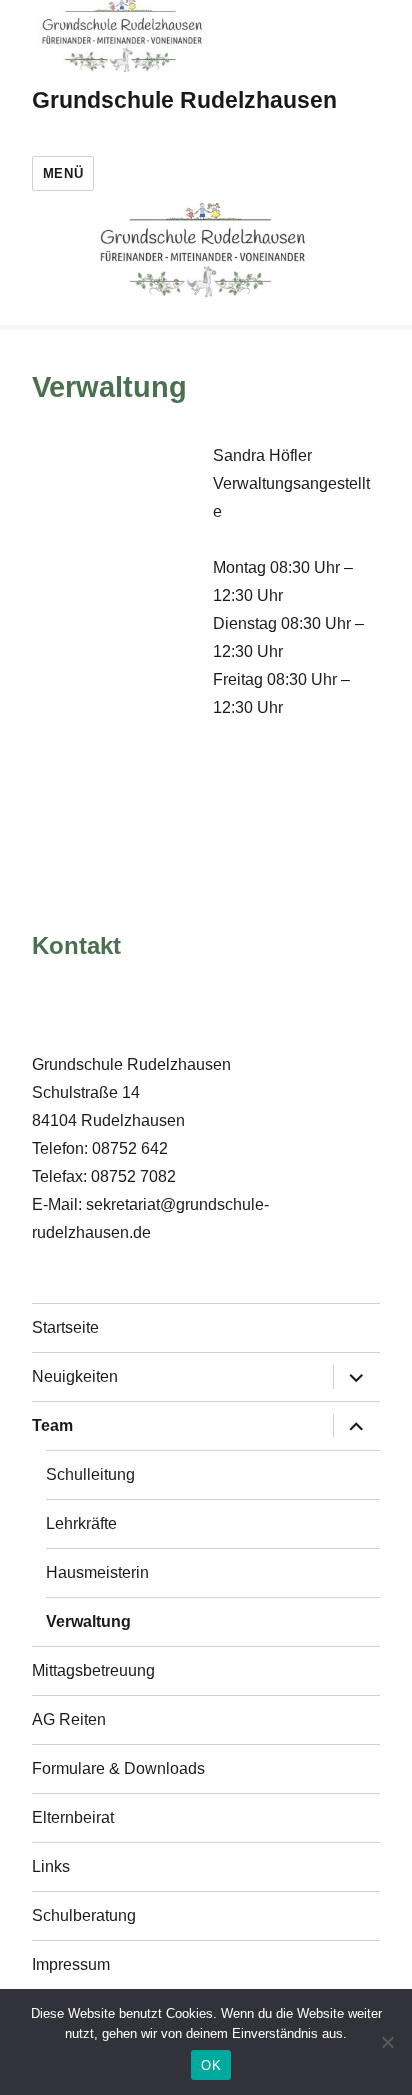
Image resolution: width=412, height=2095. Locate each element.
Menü (63, 173)
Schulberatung (84, 1915)
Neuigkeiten (75, 1376)
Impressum (71, 1964)
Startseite (65, 1327)
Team (52, 1425)
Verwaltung (88, 1621)
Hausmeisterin (97, 1572)
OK (211, 2065)
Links (51, 1866)
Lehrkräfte (81, 1523)
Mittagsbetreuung (93, 1670)
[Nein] (387, 2042)
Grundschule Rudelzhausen (184, 100)
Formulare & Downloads (118, 1768)
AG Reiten (69, 1719)
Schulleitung (90, 1474)
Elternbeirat (73, 1817)
